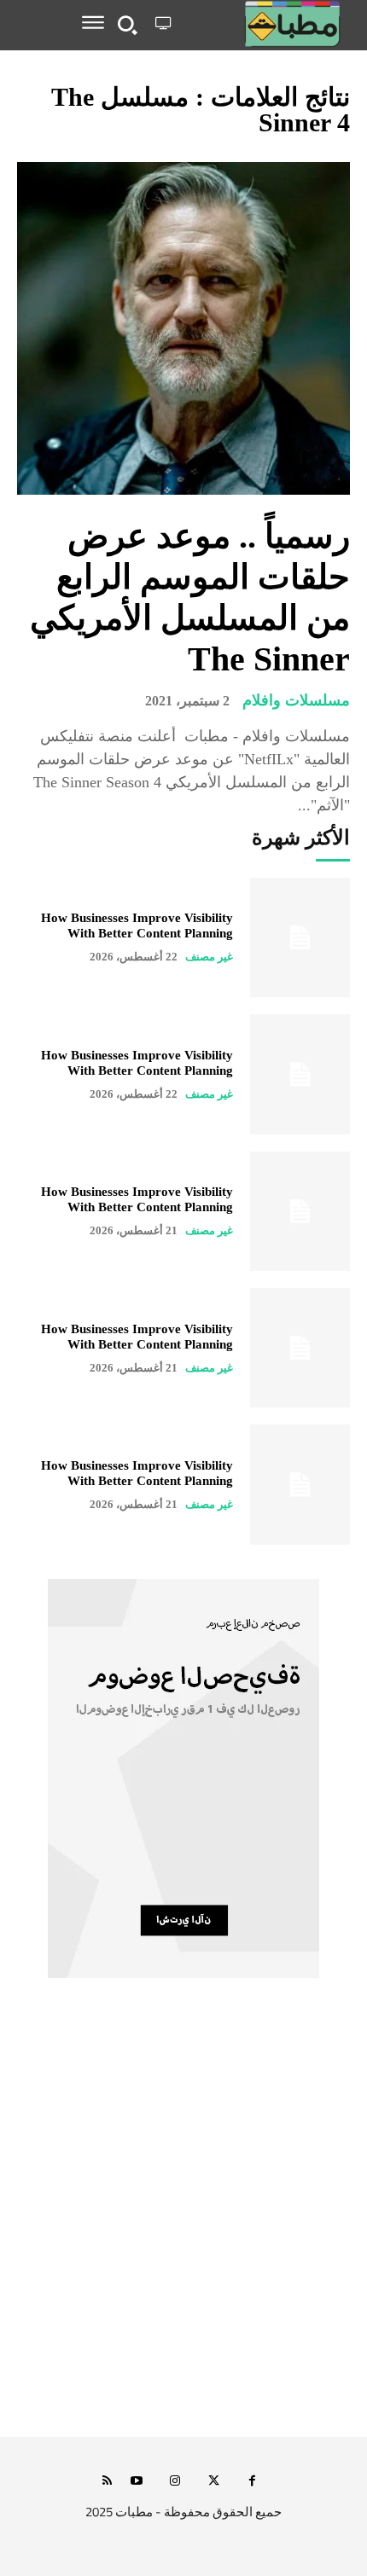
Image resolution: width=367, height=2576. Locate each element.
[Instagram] (175, 2482)
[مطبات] (264, 24)
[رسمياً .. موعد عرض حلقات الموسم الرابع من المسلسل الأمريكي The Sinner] (183, 328)
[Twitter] (214, 2482)
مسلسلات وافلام (296, 700)
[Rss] (107, 2482)
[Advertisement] (183, 2226)
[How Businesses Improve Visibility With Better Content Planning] (300, 937)
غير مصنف (209, 957)
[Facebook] (252, 2482)
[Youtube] (137, 2482)
